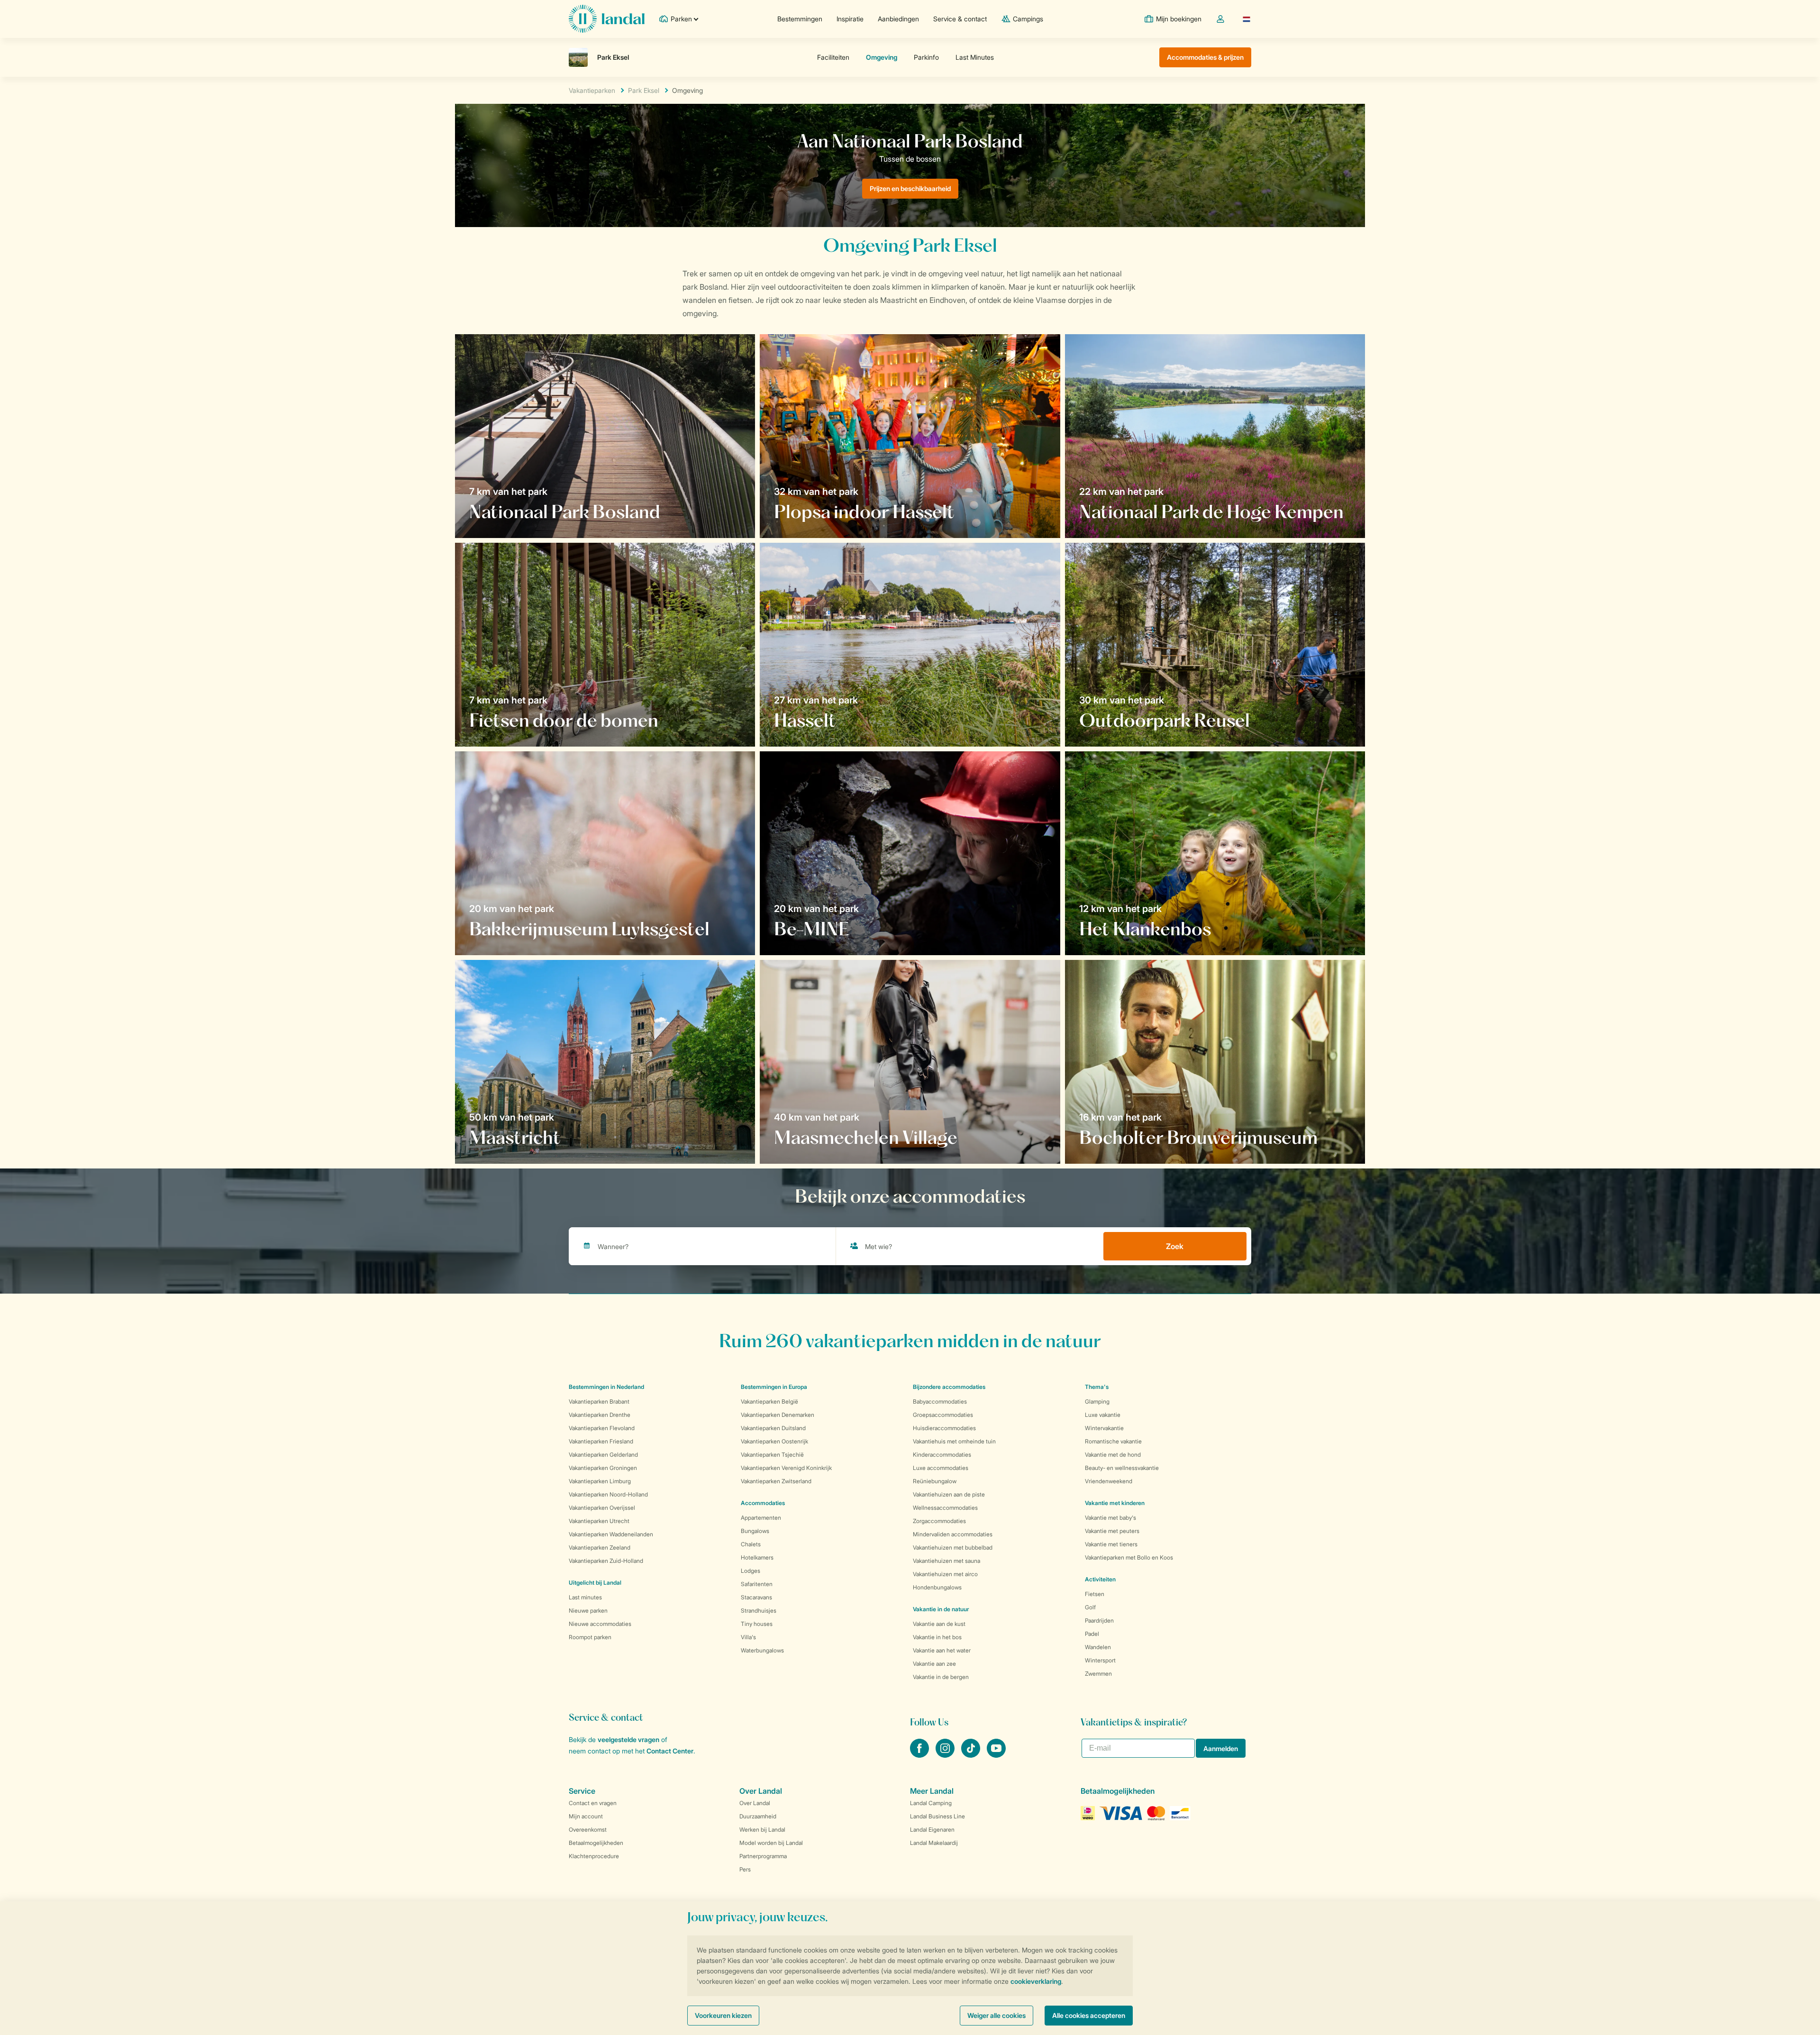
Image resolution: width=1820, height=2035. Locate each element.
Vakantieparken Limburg (600, 1481)
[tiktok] (972, 1755)
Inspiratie (850, 19)
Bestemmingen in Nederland (606, 1387)
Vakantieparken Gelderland (603, 1455)
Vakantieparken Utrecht (599, 1521)
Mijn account (586, 1816)
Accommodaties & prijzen (1205, 57)
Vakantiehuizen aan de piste (949, 1494)
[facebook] (920, 1755)
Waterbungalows (762, 1650)
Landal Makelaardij (934, 1843)
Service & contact (960, 19)
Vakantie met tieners (1111, 1544)
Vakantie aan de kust (939, 1624)
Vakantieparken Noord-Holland (608, 1494)
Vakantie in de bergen (941, 1677)
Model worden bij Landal (771, 1843)
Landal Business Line (937, 1816)
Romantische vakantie (1113, 1441)
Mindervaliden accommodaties (953, 1534)
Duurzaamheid (758, 1816)
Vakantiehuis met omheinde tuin (954, 1441)
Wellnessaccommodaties (945, 1508)
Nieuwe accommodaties (600, 1624)
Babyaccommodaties (940, 1401)
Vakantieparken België (769, 1401)
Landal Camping (931, 1803)
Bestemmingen (800, 19)
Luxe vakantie (1103, 1415)
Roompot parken (590, 1637)
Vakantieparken (592, 90)
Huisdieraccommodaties (944, 1428)
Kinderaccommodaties (942, 1455)
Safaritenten (757, 1584)
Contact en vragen (593, 1803)
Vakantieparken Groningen (603, 1468)
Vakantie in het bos (937, 1637)
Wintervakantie (1104, 1428)
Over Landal (755, 1803)
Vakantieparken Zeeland (600, 1547)
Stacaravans (756, 1597)
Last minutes (585, 1597)
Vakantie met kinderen (1115, 1503)
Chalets (751, 1544)
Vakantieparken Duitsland (773, 1428)
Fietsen (1095, 1594)
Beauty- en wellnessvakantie (1122, 1468)
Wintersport (1100, 1660)
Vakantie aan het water (942, 1650)
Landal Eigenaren (932, 1830)
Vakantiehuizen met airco (945, 1574)
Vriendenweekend (1109, 1481)
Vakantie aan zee (934, 1664)
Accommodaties (763, 1503)
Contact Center (670, 1751)
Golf (1090, 1607)
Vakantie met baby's (1110, 1518)
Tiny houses (757, 1624)
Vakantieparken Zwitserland (776, 1481)
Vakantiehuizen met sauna (946, 1561)
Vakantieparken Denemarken (778, 1415)
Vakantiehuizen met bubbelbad (953, 1547)
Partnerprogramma (763, 1856)
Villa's (748, 1637)
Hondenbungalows (937, 1587)
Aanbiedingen (898, 19)
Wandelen (1098, 1647)
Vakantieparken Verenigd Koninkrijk (786, 1468)
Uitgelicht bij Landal (595, 1583)
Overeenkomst (588, 1830)
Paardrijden (1099, 1620)
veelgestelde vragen (628, 1739)
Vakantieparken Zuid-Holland (606, 1561)
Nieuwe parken (588, 1611)
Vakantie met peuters (1112, 1531)
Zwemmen (1098, 1674)
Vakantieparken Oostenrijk (774, 1441)
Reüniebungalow (935, 1481)
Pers (745, 1869)
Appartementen (761, 1518)
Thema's (1097, 1387)
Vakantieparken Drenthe (600, 1415)
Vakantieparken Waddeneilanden (611, 1534)
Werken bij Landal (762, 1830)
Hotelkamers (757, 1557)
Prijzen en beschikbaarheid (910, 188)
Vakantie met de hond (1113, 1455)
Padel (1092, 1634)
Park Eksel (644, 90)
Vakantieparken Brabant (599, 1401)
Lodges (751, 1571)
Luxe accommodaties (941, 1468)
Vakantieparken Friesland (601, 1441)
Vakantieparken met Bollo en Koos (1129, 1557)
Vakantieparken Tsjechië (772, 1455)
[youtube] (996, 1755)
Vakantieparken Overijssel (602, 1508)
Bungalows (755, 1531)
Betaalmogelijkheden (596, 1843)
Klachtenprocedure (594, 1856)
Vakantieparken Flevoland (602, 1428)
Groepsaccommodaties (943, 1415)
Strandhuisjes (759, 1611)
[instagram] (946, 1755)
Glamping (1097, 1401)
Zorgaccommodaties (939, 1521)
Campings (1028, 19)
